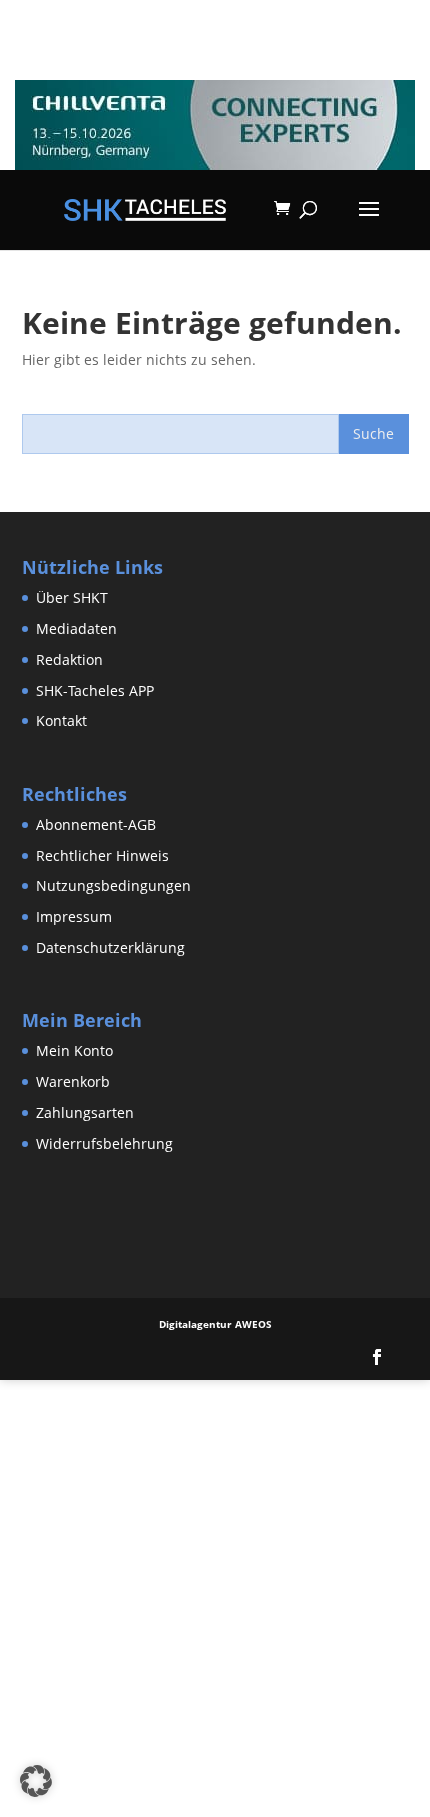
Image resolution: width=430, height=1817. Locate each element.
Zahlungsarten (85, 1112)
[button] (36, 1781)
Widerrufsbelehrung (104, 1143)
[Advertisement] (215, 1595)
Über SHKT (72, 597)
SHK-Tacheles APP (95, 690)
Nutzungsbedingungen (113, 885)
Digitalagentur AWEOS (215, 1324)
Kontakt (61, 720)
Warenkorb (73, 1081)
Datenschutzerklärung (110, 947)
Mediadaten (76, 628)
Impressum (74, 916)
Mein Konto (74, 1050)
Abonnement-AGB (96, 824)
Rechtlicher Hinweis (102, 855)
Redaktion (69, 659)
